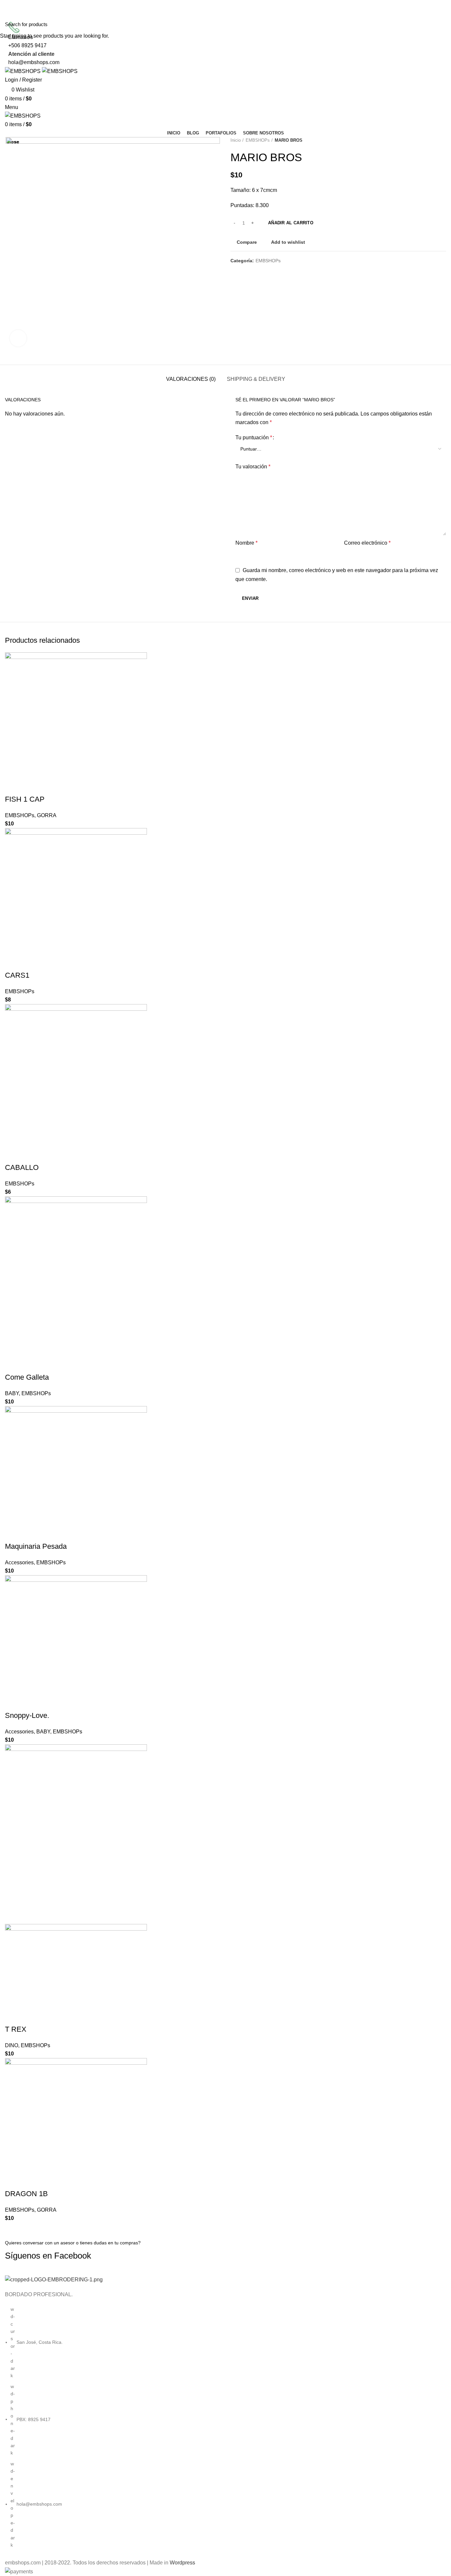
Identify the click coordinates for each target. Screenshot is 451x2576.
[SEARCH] (442, 24)
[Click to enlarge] (18, 338)
